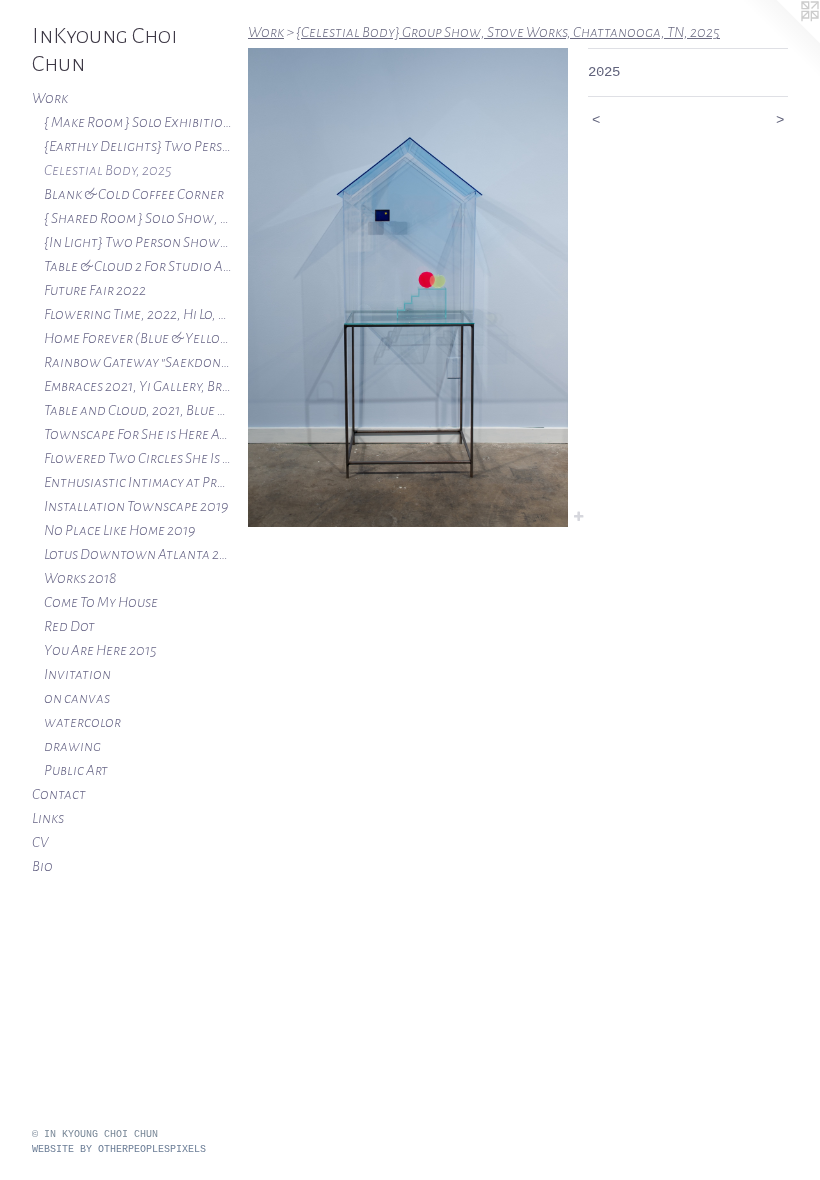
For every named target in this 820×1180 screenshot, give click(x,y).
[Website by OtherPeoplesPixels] (780, 40)
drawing (72, 746)
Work (50, 98)
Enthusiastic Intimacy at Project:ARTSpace (138, 482)
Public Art (76, 770)
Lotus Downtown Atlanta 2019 (138, 554)
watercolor (82, 722)
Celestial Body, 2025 (108, 170)
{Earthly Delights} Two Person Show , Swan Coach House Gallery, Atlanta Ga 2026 (138, 146)
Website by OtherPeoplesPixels (119, 1149)
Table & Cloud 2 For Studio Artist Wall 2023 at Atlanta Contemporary (138, 266)
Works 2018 (80, 578)
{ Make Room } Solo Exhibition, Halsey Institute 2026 (138, 122)
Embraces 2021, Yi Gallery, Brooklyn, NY (138, 386)
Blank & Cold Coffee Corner (134, 194)
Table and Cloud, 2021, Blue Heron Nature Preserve (138, 410)
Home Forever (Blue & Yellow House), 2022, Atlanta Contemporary (138, 338)
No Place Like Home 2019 (119, 530)
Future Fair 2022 (95, 290)
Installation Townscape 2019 (136, 506)
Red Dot (69, 626)
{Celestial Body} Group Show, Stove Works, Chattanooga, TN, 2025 (508, 32)
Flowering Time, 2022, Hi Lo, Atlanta (138, 314)
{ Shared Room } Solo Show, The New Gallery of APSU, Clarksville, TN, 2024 (138, 218)
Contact (59, 794)
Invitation (77, 674)
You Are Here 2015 (100, 650)
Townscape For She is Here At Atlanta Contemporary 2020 (138, 434)
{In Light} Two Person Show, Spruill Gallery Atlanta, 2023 (138, 242)
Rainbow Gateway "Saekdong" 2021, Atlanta (138, 362)
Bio (42, 866)
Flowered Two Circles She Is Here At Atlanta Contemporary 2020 (138, 458)
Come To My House (101, 602)
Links (48, 818)
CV (40, 842)
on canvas (77, 698)
